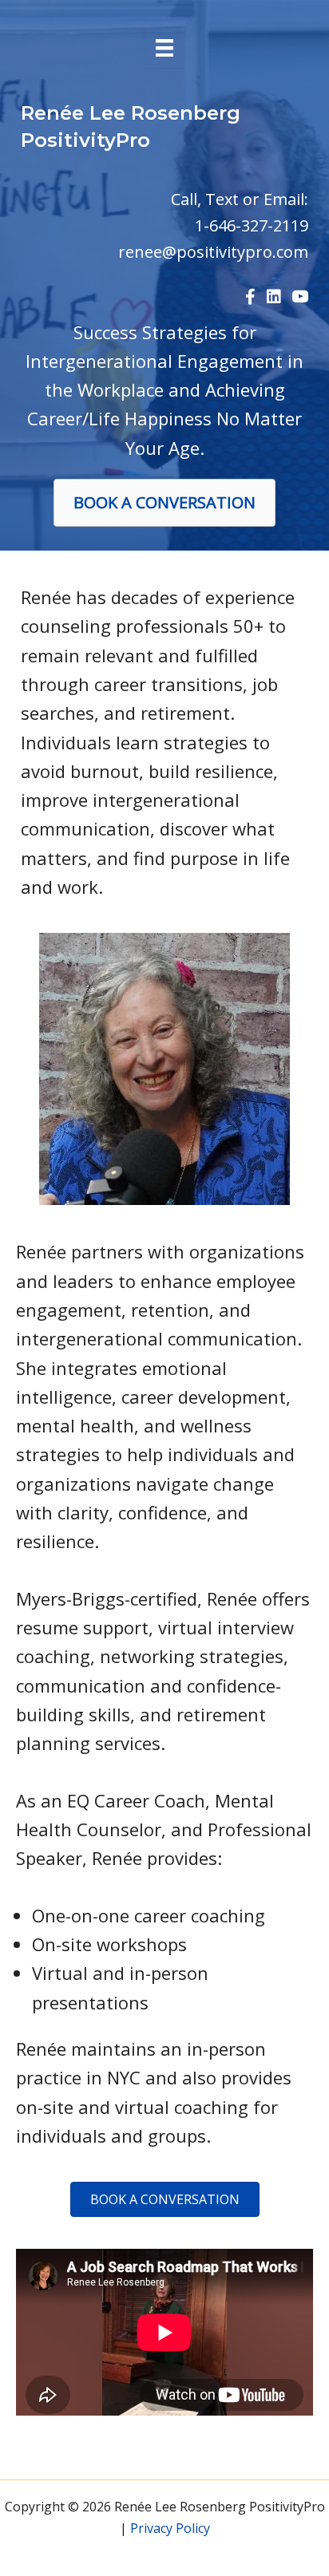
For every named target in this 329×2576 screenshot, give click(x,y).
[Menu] (164, 48)
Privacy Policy (170, 2528)
